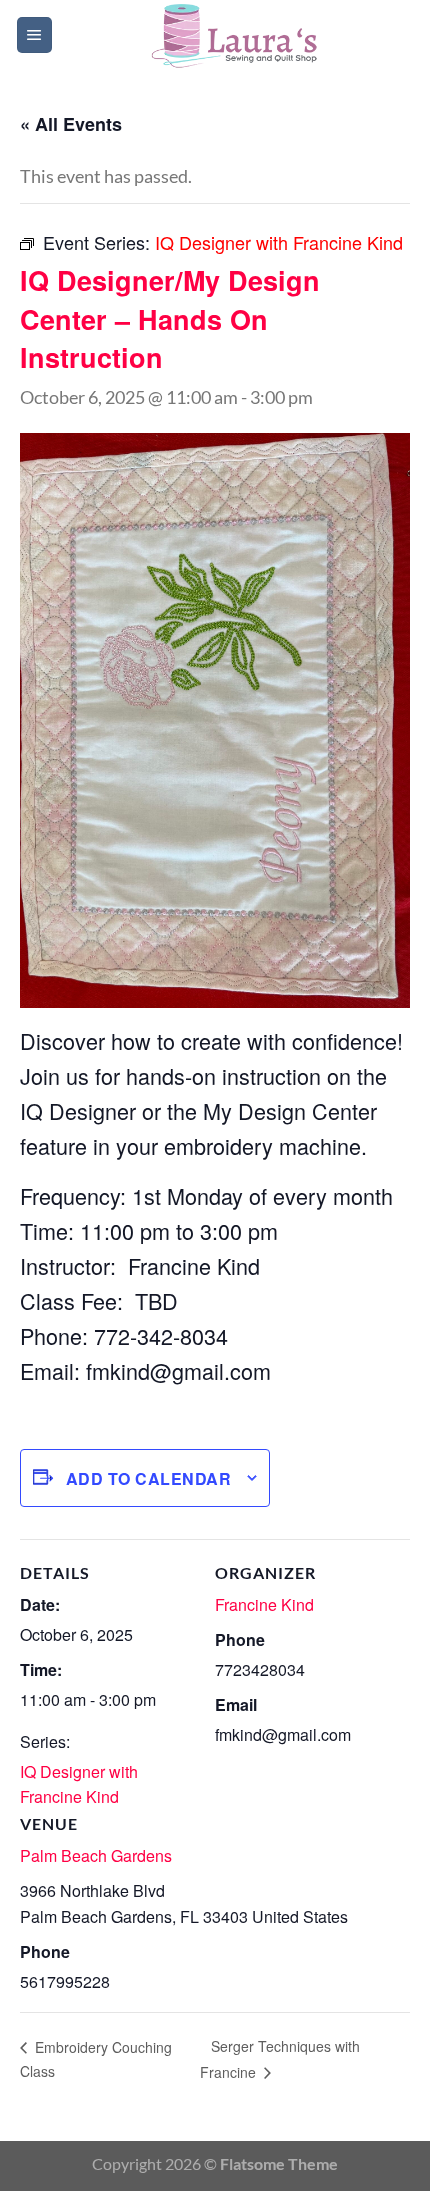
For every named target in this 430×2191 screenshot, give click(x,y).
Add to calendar (148, 1478)
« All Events (71, 124)
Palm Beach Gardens (96, 1855)
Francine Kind (264, 1604)
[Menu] (34, 35)
